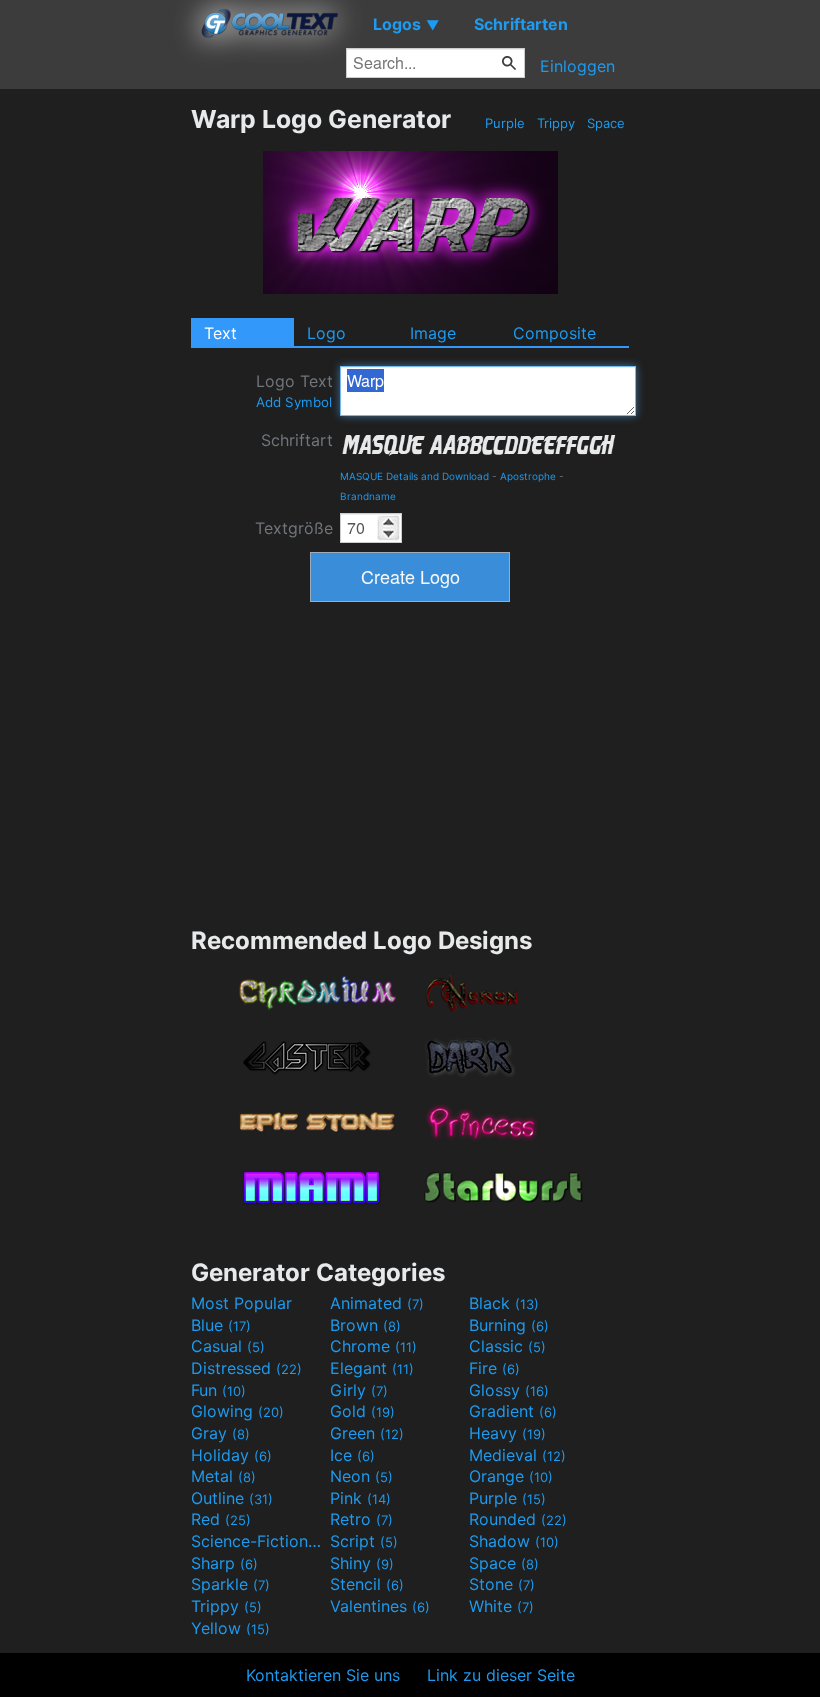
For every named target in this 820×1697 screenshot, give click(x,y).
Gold (362, 1411)
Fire (494, 1368)
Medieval (517, 1455)
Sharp (224, 1563)
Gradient (513, 1411)
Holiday (231, 1455)
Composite (554, 333)
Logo (326, 333)
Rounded (518, 1519)
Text (220, 333)
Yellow (230, 1628)
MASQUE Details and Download (414, 476)
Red (221, 1519)
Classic (507, 1346)
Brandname (368, 496)
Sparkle (230, 1584)
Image (433, 333)
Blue (221, 1325)
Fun (218, 1390)
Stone (502, 1584)
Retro (361, 1519)
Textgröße (294, 528)
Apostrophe (528, 476)
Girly (359, 1390)
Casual (228, 1346)
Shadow (514, 1541)
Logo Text (294, 390)
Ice (352, 1455)
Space (606, 123)
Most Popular (241, 1303)
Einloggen (577, 66)
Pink (360, 1498)
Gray (220, 1433)
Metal (223, 1476)
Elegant (372, 1368)
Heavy (507, 1433)
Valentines (380, 1606)
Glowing (237, 1411)
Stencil (367, 1584)
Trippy (556, 123)
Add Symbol (294, 402)
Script (364, 1541)
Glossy (509, 1390)
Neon (361, 1476)
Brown (365, 1325)
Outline (232, 1498)
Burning (509, 1325)
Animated (377, 1303)
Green (367, 1433)
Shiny (362, 1563)
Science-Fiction (258, 1541)
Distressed (246, 1368)
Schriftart (297, 440)
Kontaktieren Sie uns (323, 1675)
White (501, 1606)
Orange (511, 1476)
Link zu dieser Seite (501, 1675)
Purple (505, 123)
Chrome (373, 1346)
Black (504, 1303)
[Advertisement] (95, 404)
